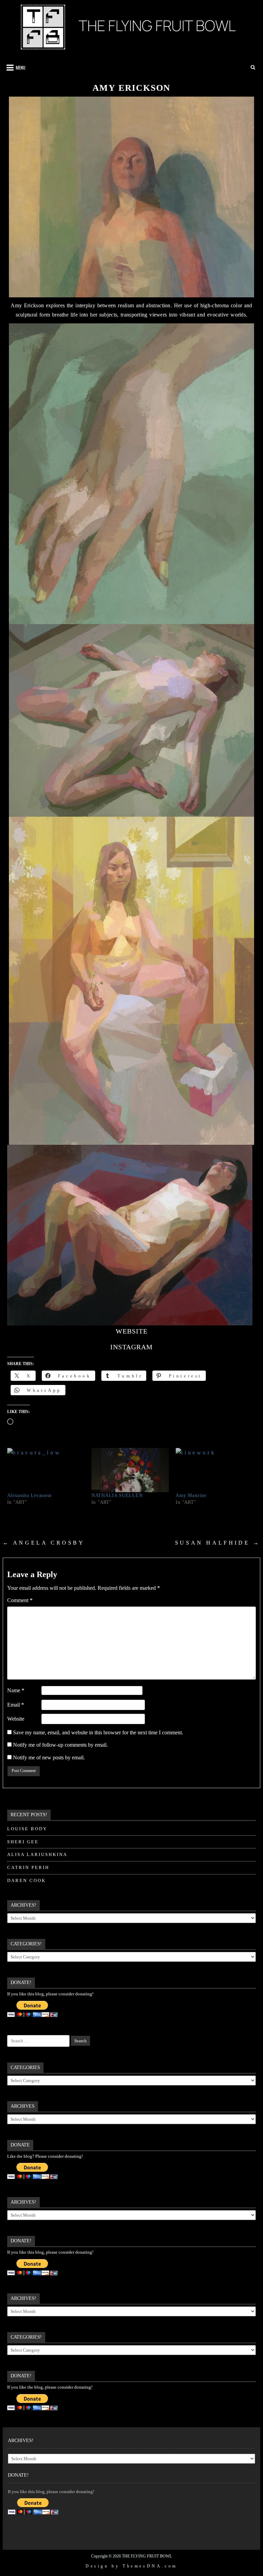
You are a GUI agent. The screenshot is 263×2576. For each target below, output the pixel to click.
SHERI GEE (23, 1842)
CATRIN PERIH (28, 1867)
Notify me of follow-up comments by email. (60, 1745)
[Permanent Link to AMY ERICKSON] (132, 197)
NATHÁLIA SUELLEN (117, 1495)
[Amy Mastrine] (214, 1470)
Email (16, 1705)
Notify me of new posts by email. (49, 1757)
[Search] (254, 67)
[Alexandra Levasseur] (46, 1470)
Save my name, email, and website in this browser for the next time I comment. (98, 1732)
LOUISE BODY (27, 1829)
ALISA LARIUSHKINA (37, 1854)
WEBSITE (132, 1331)
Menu (21, 67)
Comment (20, 1600)
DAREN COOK (27, 1880)
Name (16, 1690)
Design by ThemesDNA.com (131, 2566)
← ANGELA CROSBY (44, 1543)
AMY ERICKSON (132, 88)
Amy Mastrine (191, 1495)
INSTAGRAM (131, 1347)
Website (16, 1719)
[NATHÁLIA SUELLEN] (130, 1470)
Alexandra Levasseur (30, 1495)
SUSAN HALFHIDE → (218, 1543)
